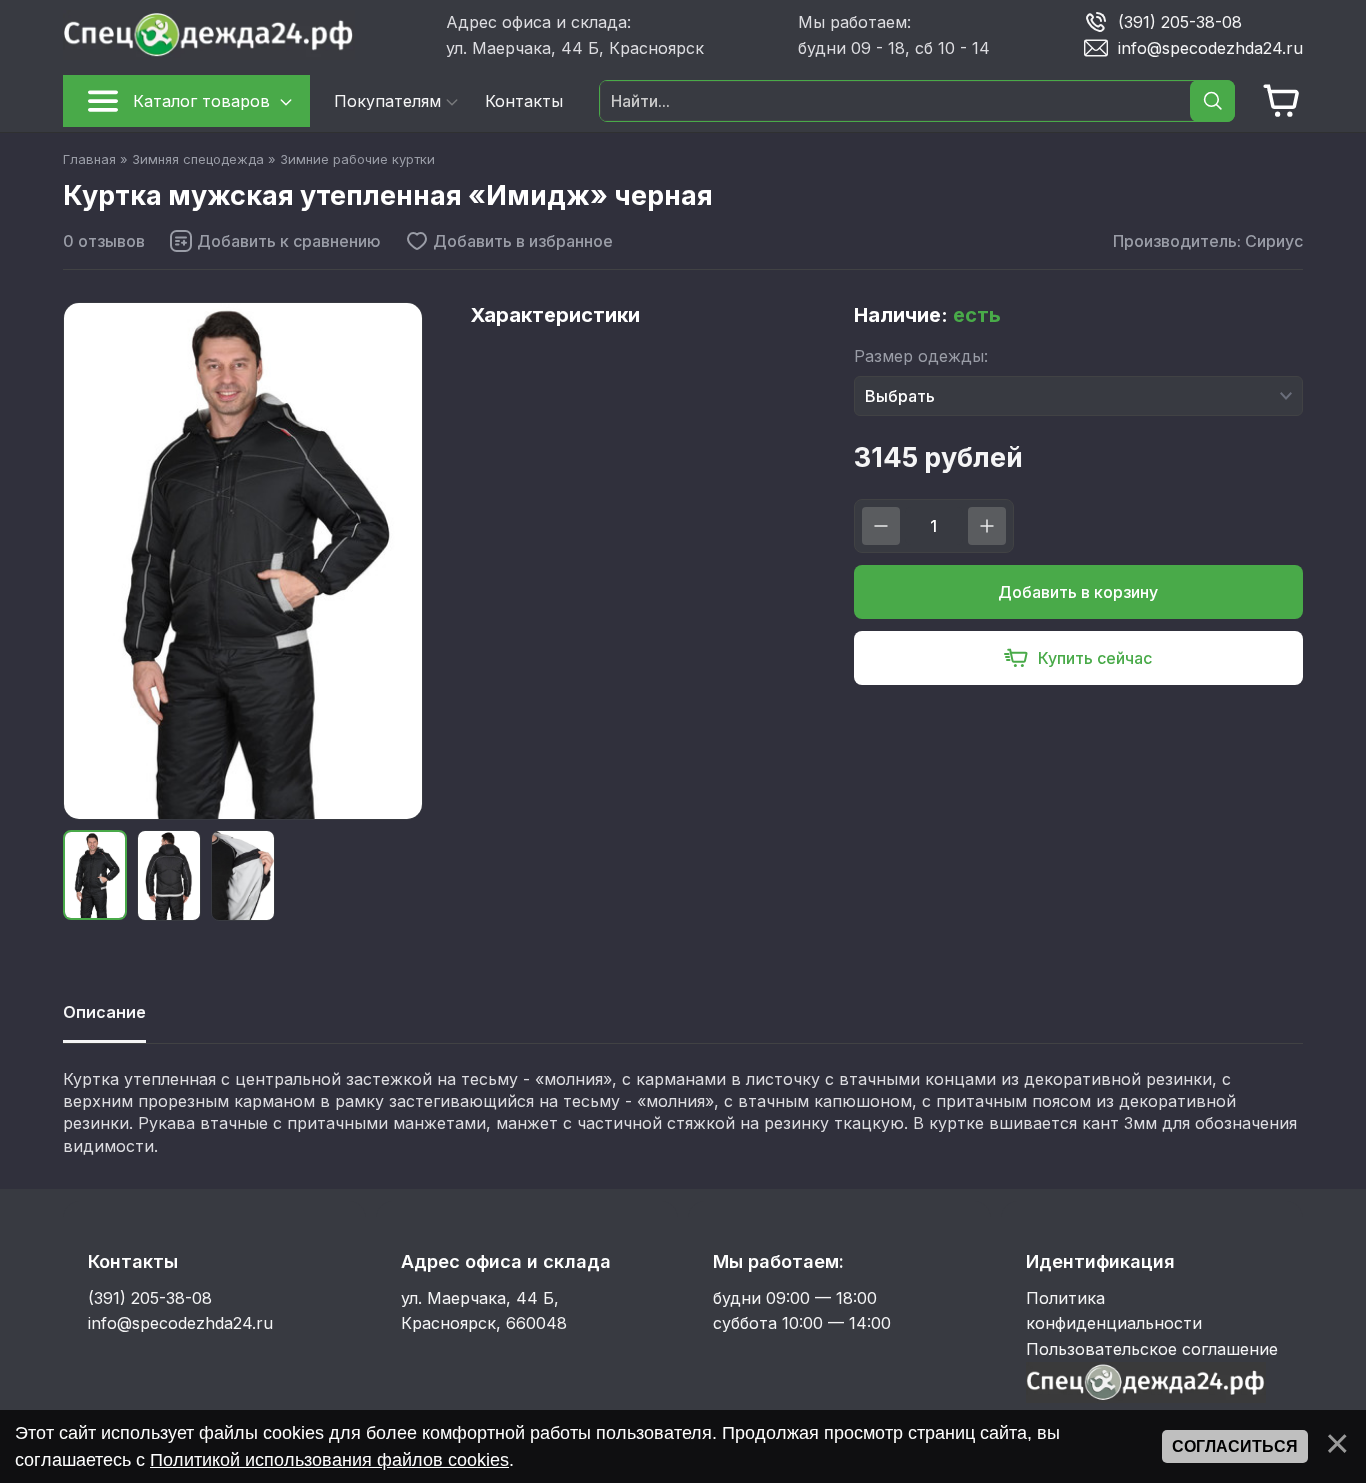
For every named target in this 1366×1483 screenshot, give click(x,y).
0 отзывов (104, 241)
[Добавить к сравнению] (275, 241)
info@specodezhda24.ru (1210, 47)
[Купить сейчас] (1078, 658)
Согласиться (1235, 1446)
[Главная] (246, 35)
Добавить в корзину (1078, 592)
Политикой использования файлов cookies (329, 1460)
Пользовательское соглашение (1152, 1349)
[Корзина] (1282, 101)
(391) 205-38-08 (1180, 21)
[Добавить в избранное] (509, 241)
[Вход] (1146, 1397)
